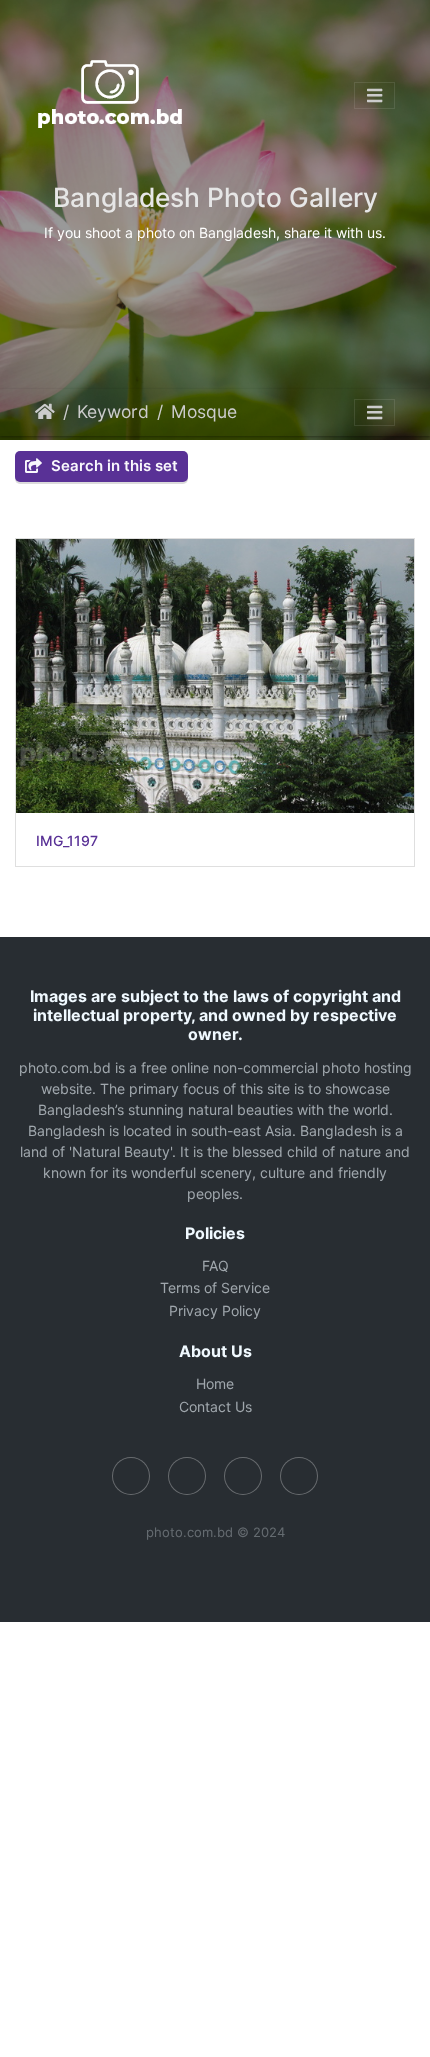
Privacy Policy (215, 1310)
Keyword (113, 411)
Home (45, 412)
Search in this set (112, 465)
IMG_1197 (67, 841)
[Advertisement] (215, 1837)
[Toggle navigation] (374, 96)
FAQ (215, 1265)
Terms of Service (215, 1287)
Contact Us (215, 1406)
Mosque (204, 411)
